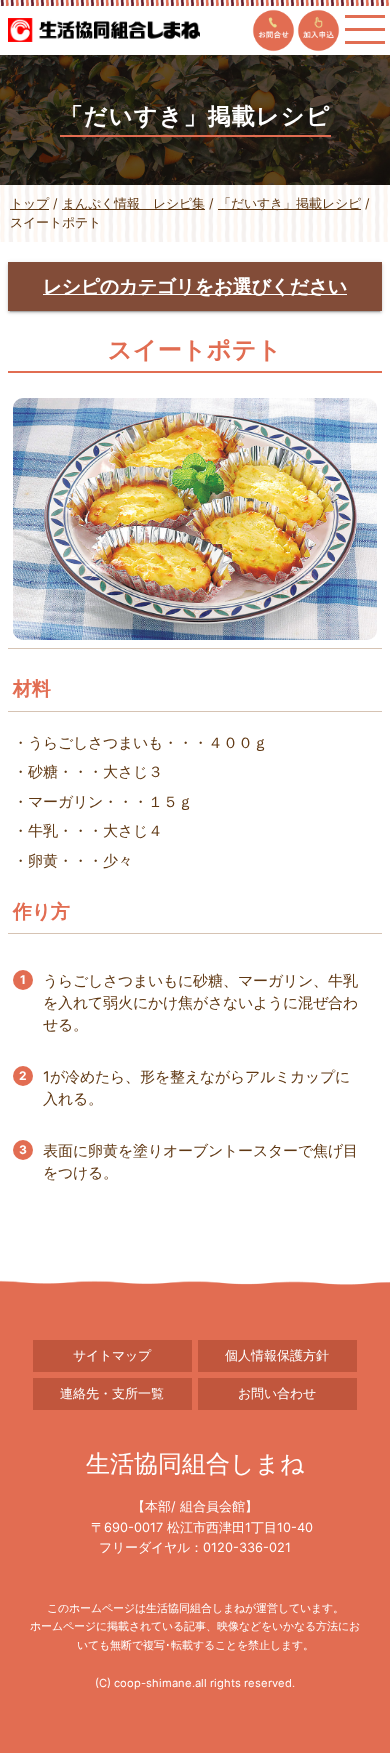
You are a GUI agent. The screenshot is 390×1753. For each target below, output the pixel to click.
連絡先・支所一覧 (112, 1393)
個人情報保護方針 (277, 1355)
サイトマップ (112, 1355)
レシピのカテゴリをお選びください (195, 286)
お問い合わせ (277, 1393)
